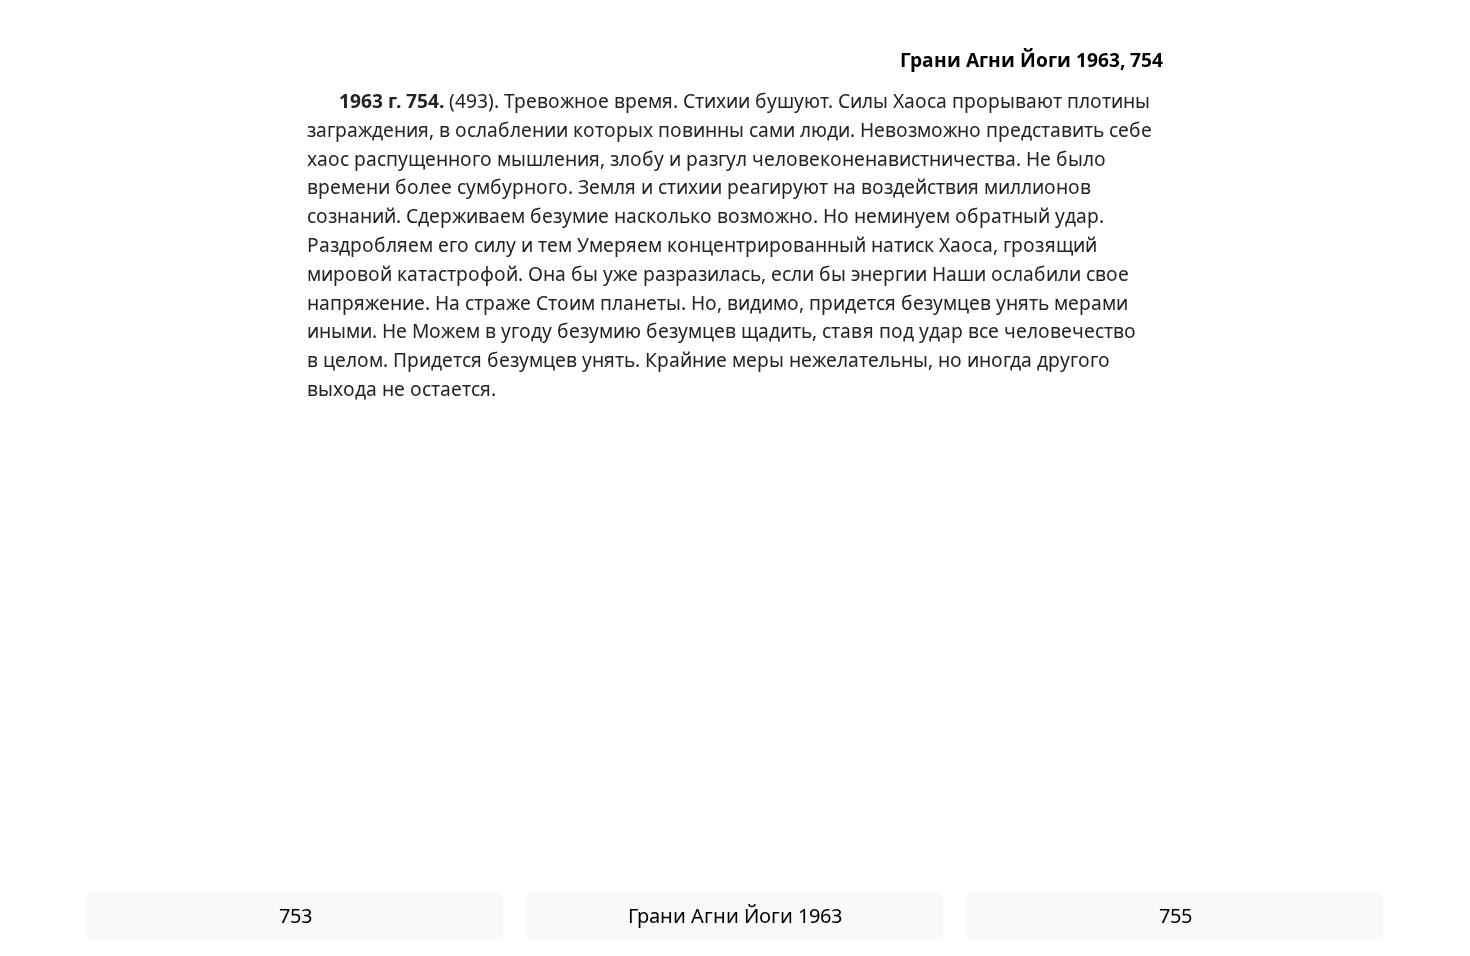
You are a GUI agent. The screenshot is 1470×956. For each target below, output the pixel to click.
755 (1175, 915)
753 (295, 915)
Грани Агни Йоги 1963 (735, 915)
